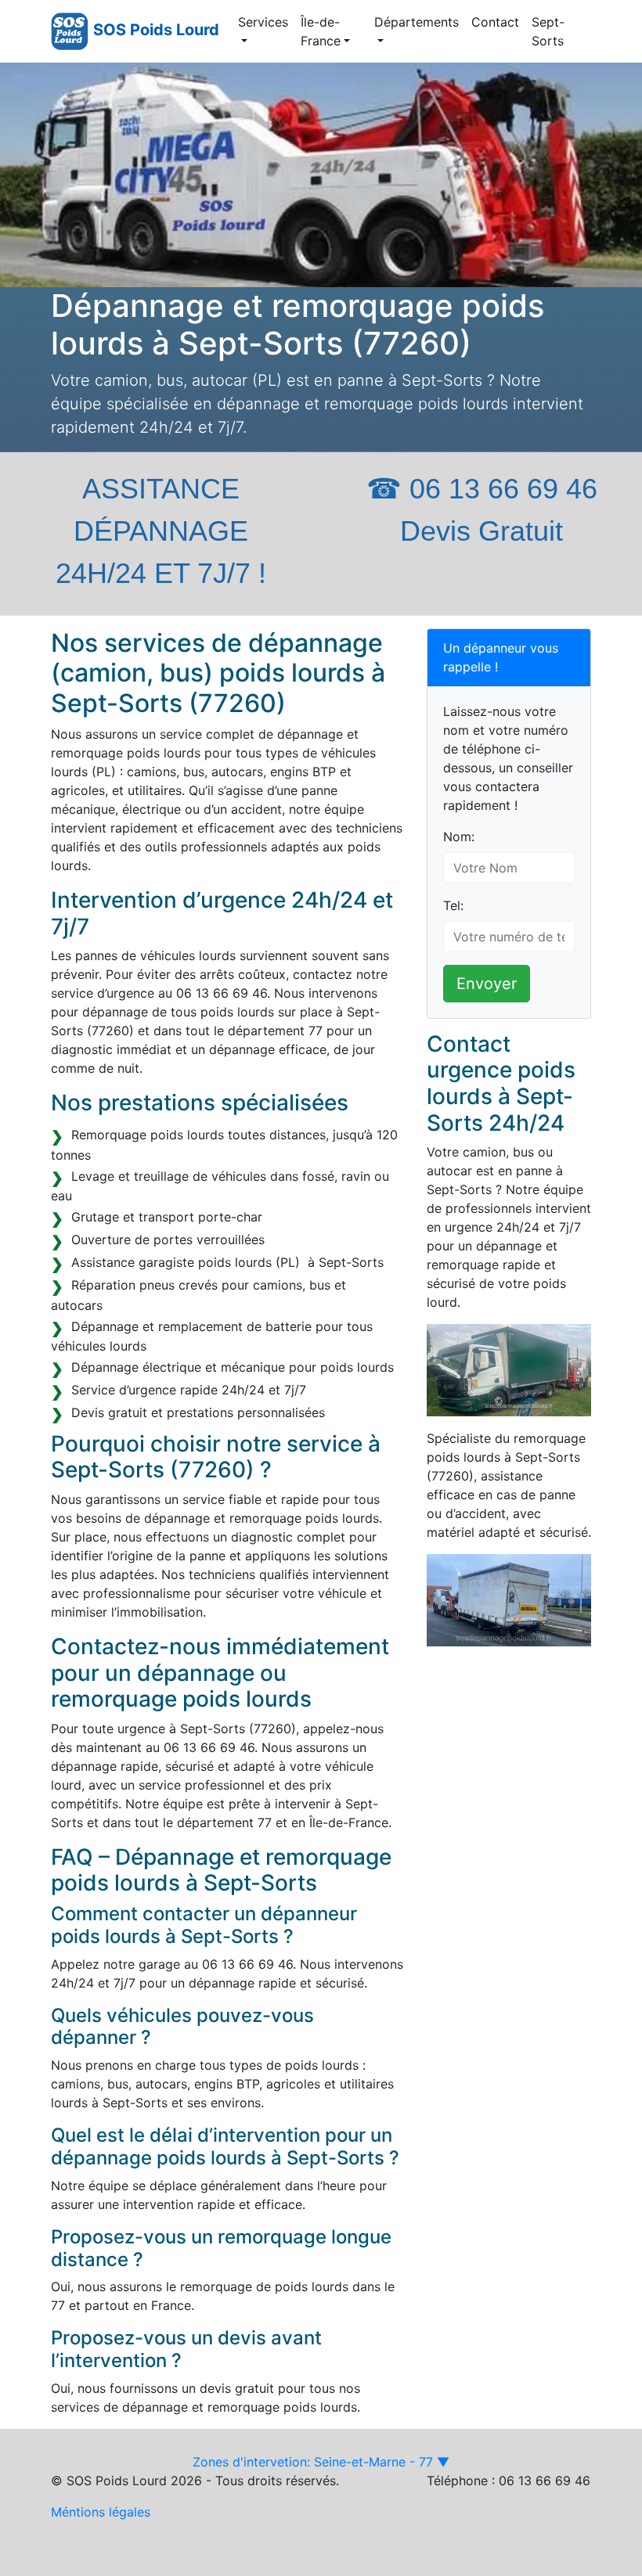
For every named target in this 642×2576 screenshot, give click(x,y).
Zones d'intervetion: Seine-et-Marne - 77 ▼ (321, 2462)
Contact (495, 22)
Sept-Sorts (548, 31)
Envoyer (487, 984)
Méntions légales (101, 2512)
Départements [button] (417, 22)
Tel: (453, 905)
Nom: (459, 836)
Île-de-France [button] (321, 31)
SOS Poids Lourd (156, 30)
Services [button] (263, 22)
